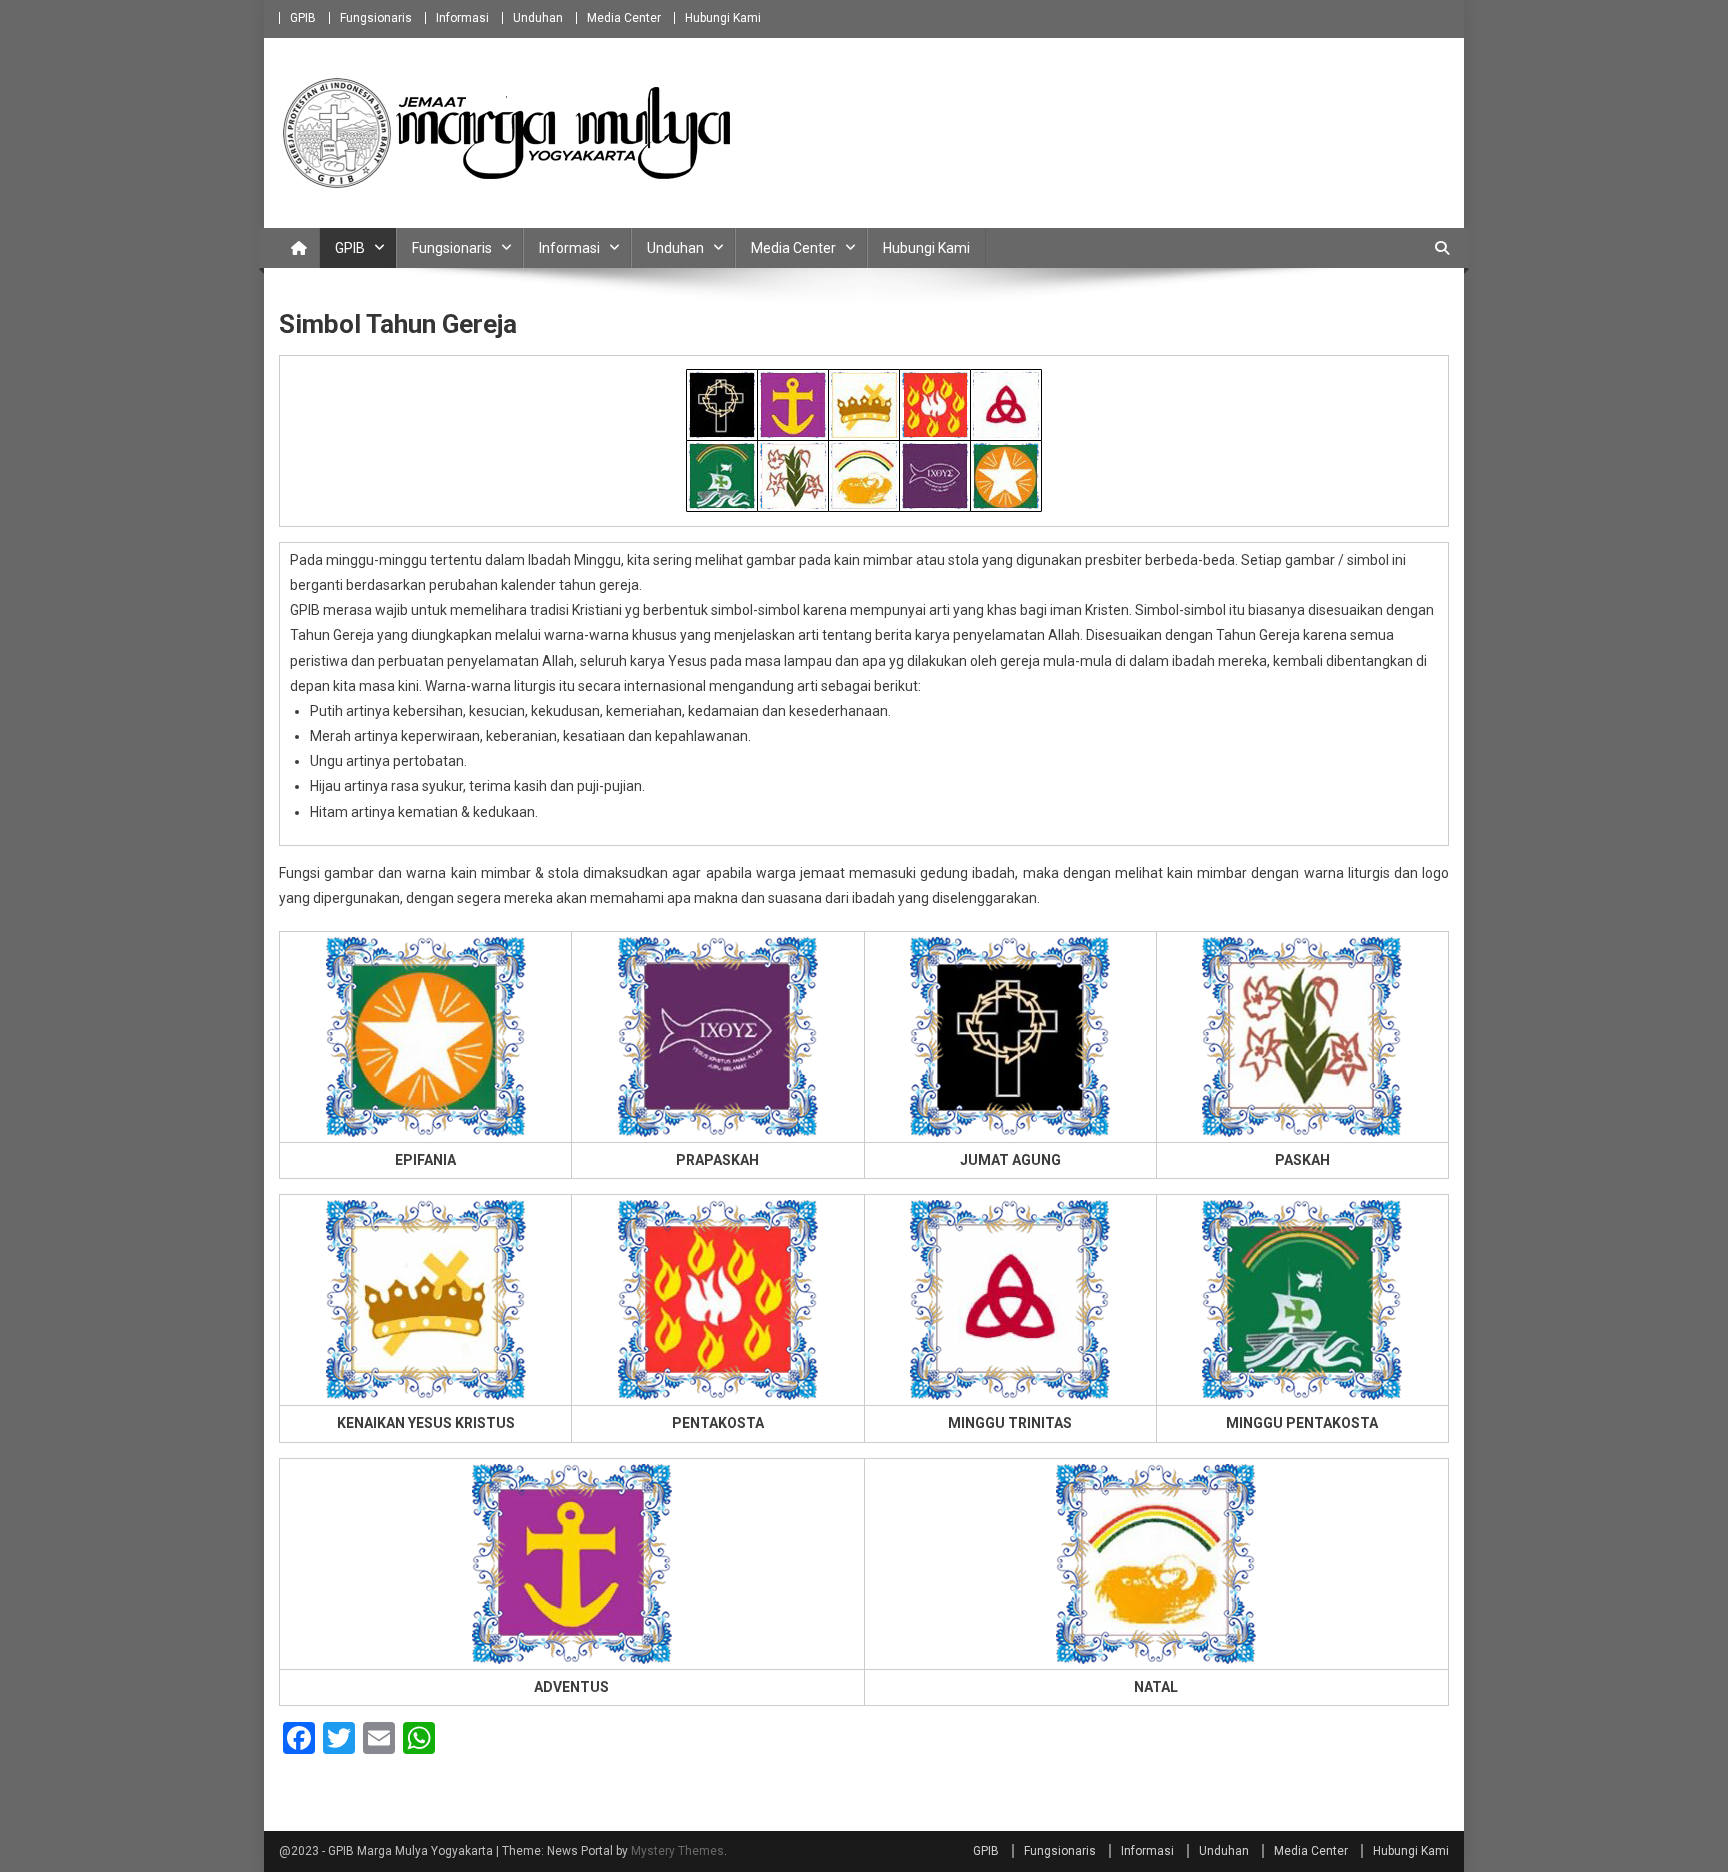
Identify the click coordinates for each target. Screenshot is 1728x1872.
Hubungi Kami (723, 18)
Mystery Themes (677, 1851)
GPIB (303, 18)
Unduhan (538, 18)
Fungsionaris (376, 18)
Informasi (462, 18)
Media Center (624, 18)
